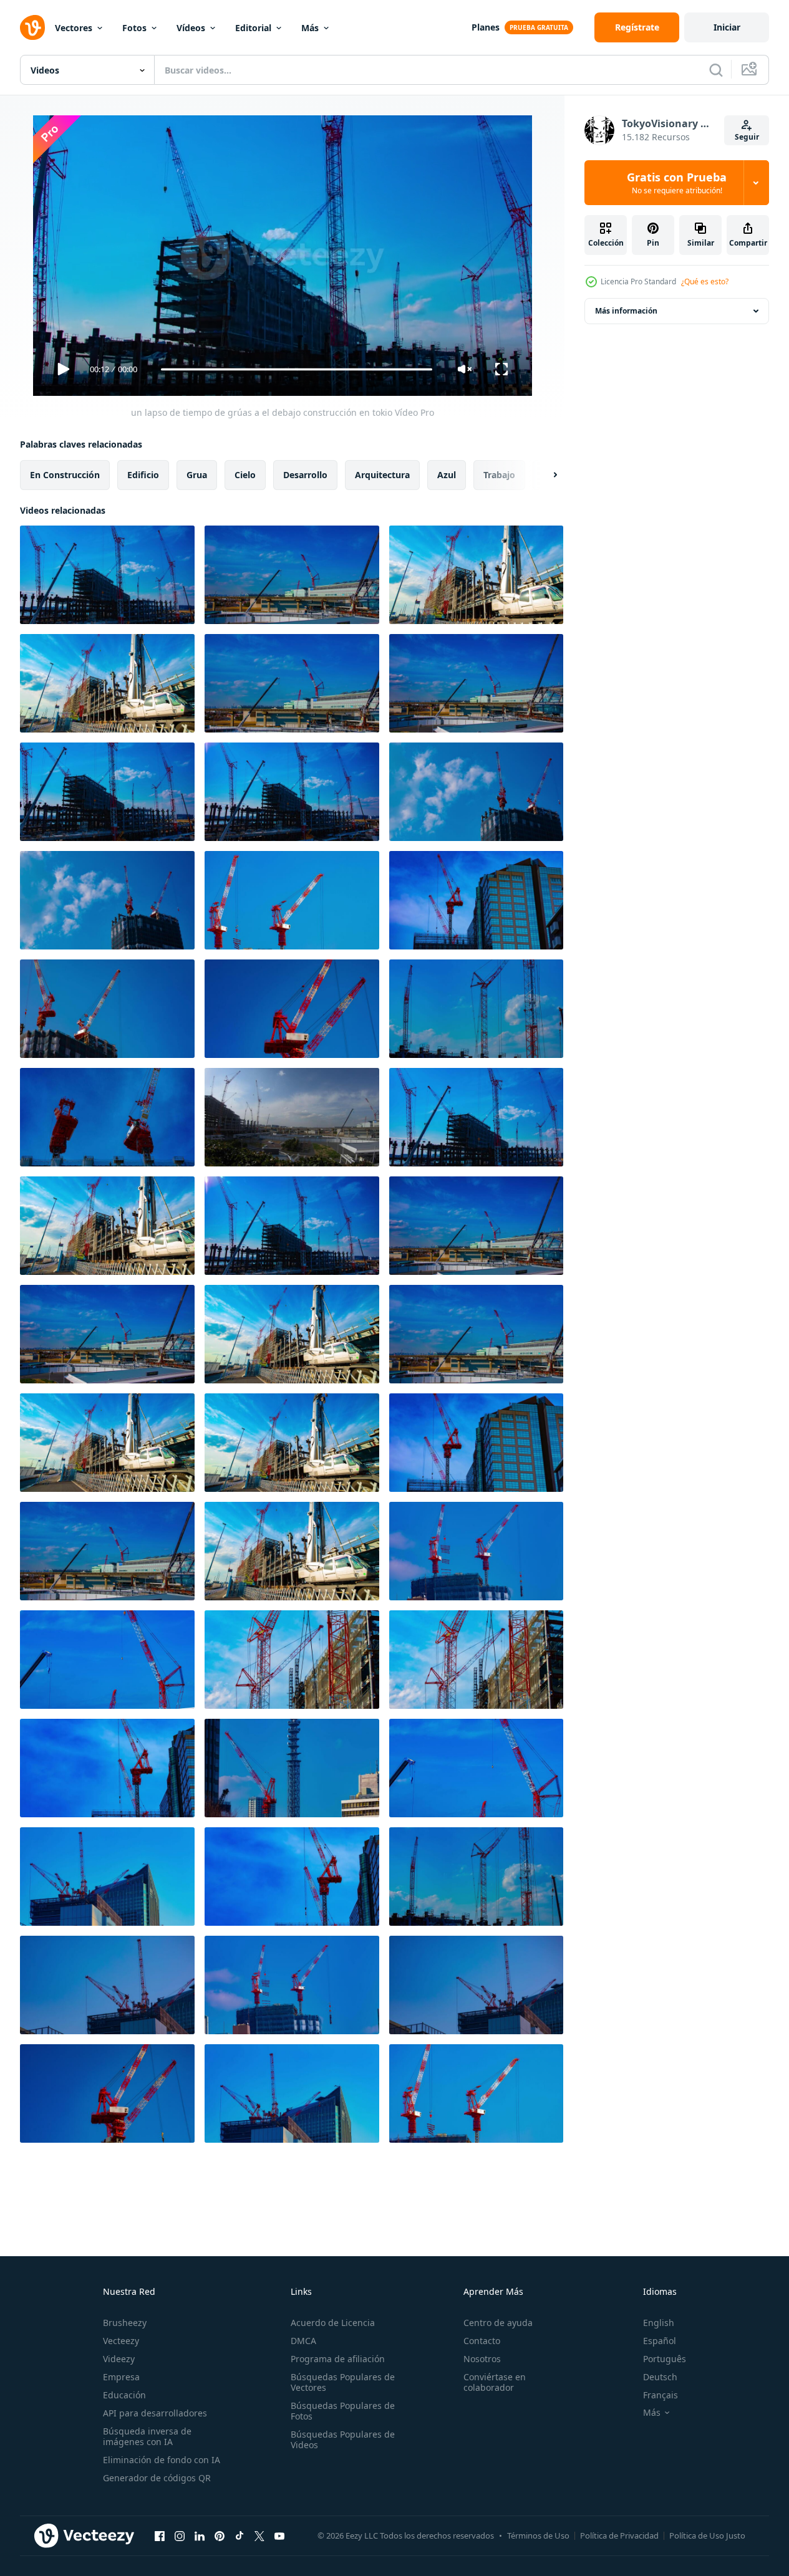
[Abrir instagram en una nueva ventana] (180, 2535)
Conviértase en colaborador (495, 2382)
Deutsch (660, 2377)
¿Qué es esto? (705, 281)
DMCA (303, 2341)
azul (447, 475)
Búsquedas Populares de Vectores (343, 2382)
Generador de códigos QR (157, 2478)
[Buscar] (716, 70)
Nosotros (482, 2359)
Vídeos (191, 28)
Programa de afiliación (338, 2359)
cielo (245, 475)
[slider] (296, 369)
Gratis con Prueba (677, 183)
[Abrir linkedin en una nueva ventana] (200, 2535)
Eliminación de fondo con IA (162, 2460)
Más (310, 28)
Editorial (253, 28)
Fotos (134, 28)
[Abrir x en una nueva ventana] (259, 2535)
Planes (486, 27)
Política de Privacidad (619, 2535)
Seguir (747, 137)
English (659, 2323)
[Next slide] (545, 475)
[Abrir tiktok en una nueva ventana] (240, 2535)
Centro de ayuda (498, 2323)
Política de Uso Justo (707, 2535)
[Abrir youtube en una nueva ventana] (279, 2535)
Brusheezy (125, 2323)
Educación (124, 2395)
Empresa (121, 2377)
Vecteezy (121, 2341)
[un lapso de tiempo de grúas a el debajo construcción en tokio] (107, 575)
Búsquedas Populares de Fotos (343, 2411)
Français (661, 2395)
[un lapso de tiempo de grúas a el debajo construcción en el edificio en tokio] (476, 900)
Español (660, 2341)
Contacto (482, 2341)
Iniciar (727, 27)
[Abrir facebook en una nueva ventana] (160, 2535)
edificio (143, 475)
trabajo (499, 475)
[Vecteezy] (32, 27)
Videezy (119, 2359)
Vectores (74, 28)
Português (665, 2359)
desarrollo (305, 475)
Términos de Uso (538, 2535)
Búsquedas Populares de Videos (343, 2439)
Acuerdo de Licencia (333, 2323)
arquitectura (382, 475)
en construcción (65, 475)
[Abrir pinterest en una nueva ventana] (220, 2535)
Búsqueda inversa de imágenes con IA (147, 2436)
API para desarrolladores (155, 2413)
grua (197, 475)
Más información (626, 311)
